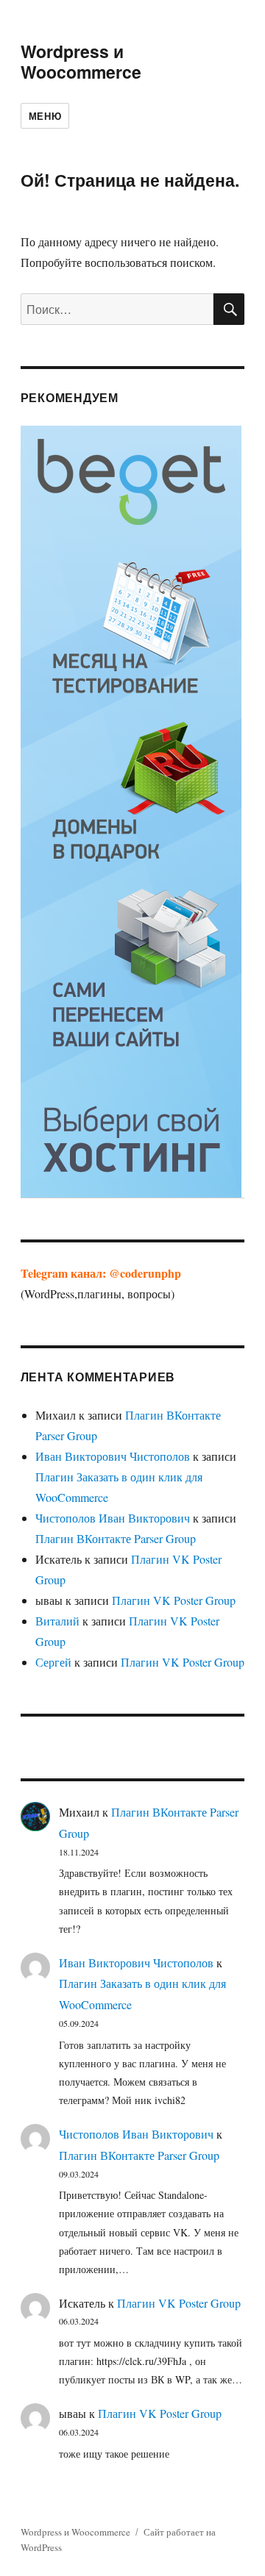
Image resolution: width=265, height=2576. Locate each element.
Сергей (53, 1662)
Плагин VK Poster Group (174, 1600)
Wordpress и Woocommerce (81, 61)
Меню (45, 116)
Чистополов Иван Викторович (113, 1518)
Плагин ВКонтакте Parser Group (116, 1538)
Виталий (57, 1621)
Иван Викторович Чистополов (113, 1456)
